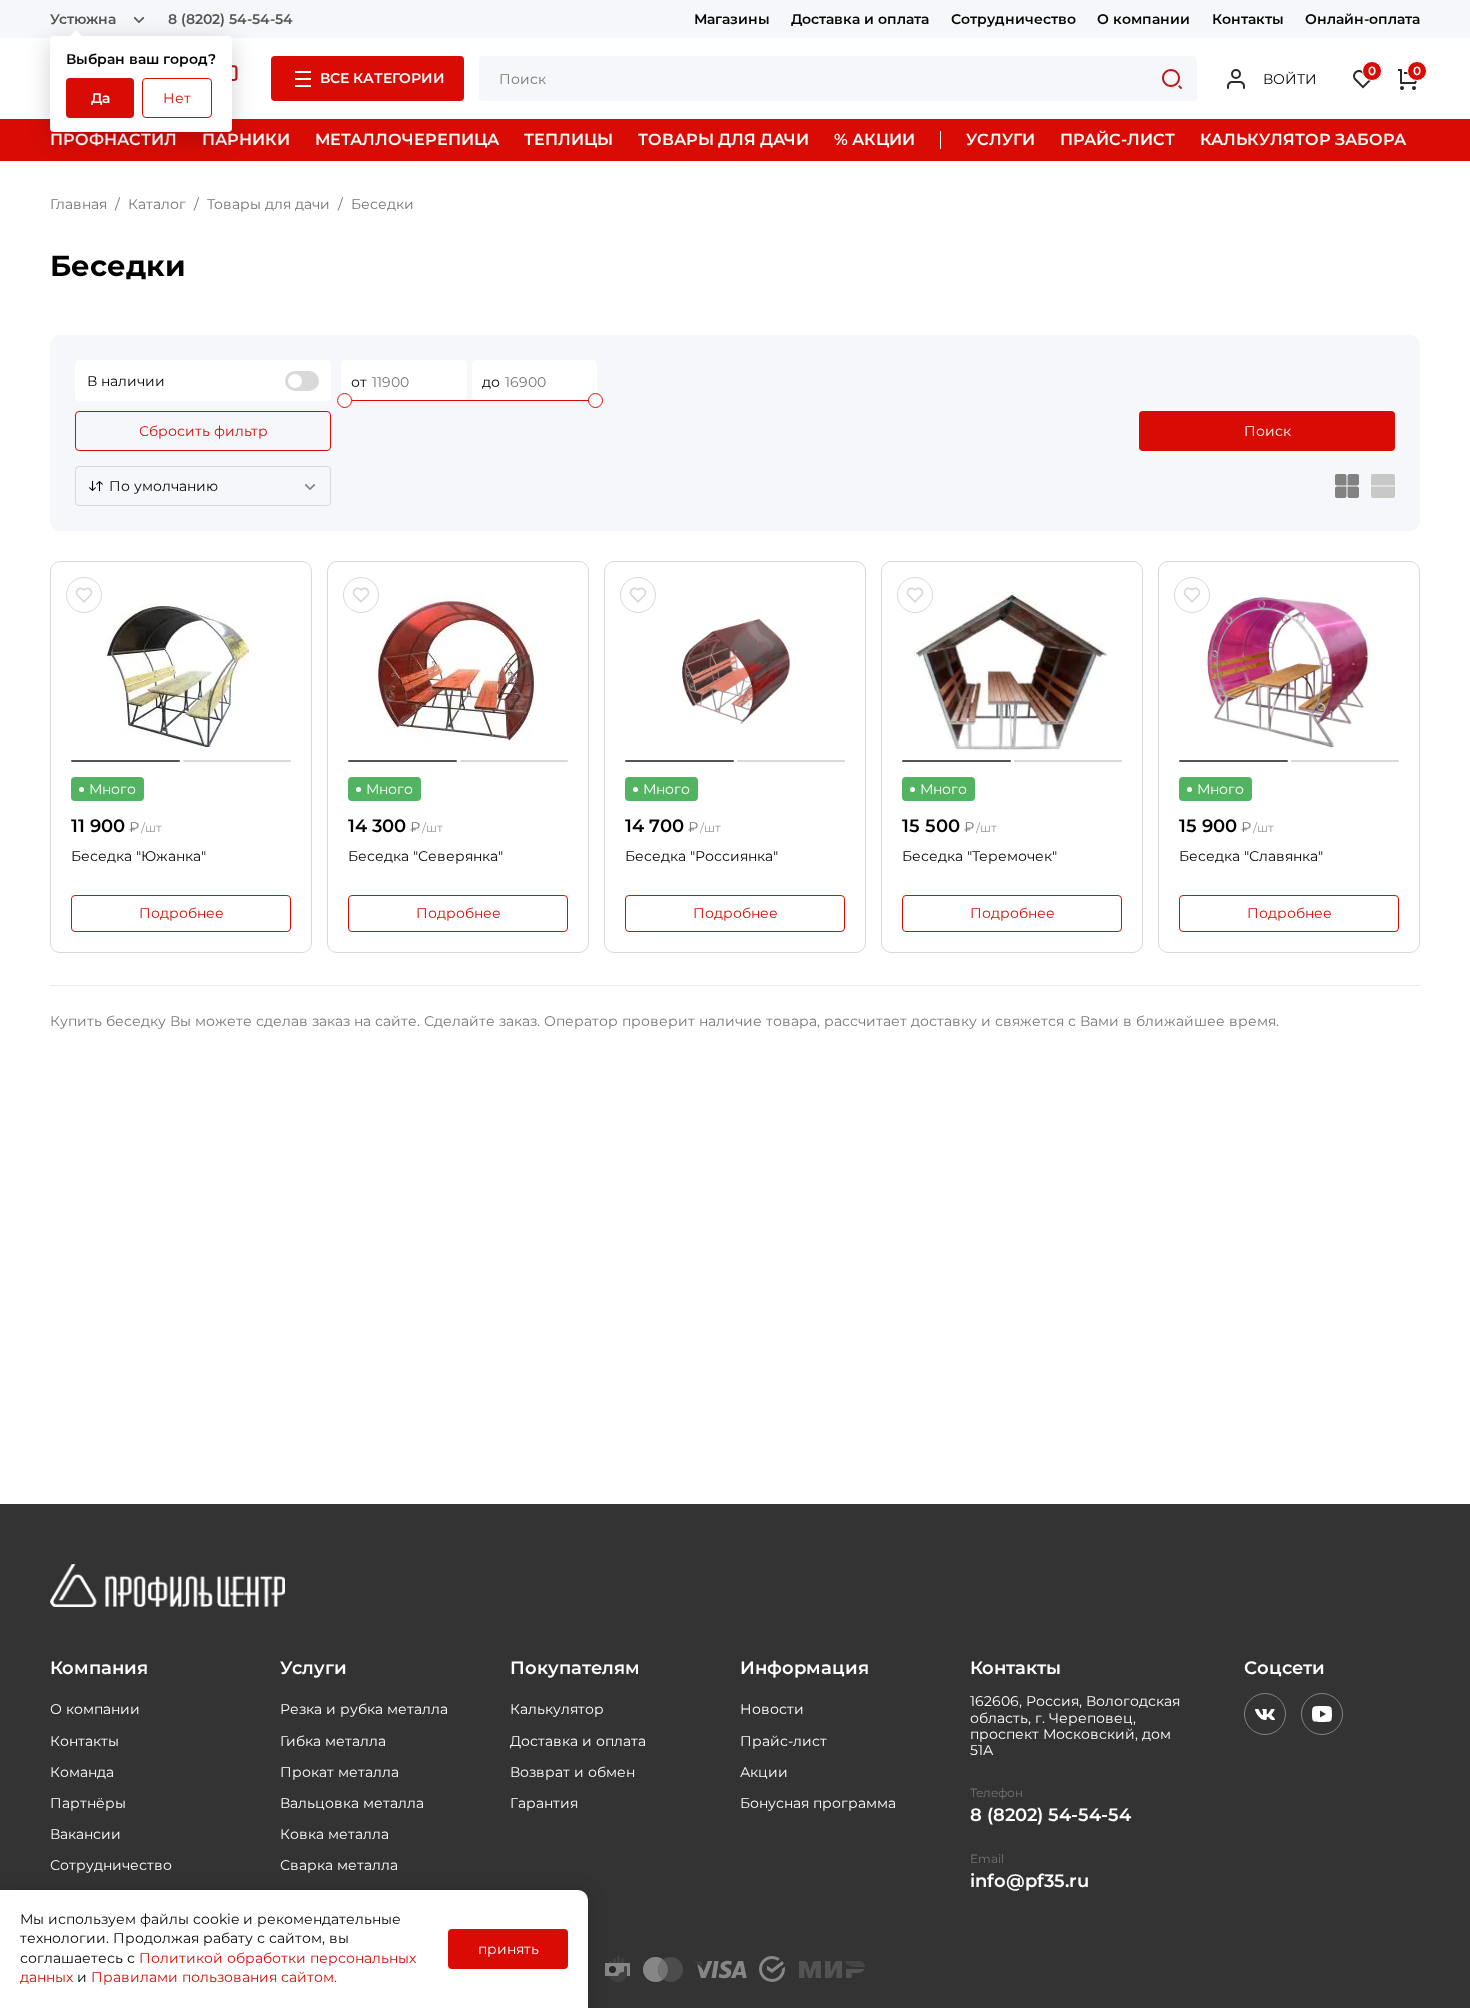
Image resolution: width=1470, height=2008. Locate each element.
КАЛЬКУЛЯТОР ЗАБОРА (1303, 139)
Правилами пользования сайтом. (214, 1977)
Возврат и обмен (572, 1772)
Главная (78, 204)
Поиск (1267, 431)
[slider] (344, 400)
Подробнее (181, 913)
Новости (772, 1709)
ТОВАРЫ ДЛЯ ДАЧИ (723, 139)
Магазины (732, 19)
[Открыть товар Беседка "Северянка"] (458, 672)
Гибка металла (333, 1741)
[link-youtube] (1322, 1714)
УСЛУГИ (1000, 139)
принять (508, 1949)
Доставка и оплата (860, 19)
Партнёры (88, 1803)
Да (100, 98)
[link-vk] (1265, 1714)
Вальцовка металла (352, 1803)
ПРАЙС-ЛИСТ (1117, 139)
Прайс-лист (783, 1741)
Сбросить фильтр (203, 431)
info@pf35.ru (1029, 1881)
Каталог (157, 204)
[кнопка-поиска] (1172, 78)
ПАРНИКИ (246, 139)
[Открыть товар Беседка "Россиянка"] (735, 672)
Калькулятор (557, 1709)
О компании (1143, 19)
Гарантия (544, 1803)
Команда (82, 1772)
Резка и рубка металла (364, 1709)
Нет (177, 98)
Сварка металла (339, 1865)
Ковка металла (334, 1834)
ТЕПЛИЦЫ (568, 139)
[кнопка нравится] (84, 595)
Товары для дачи (268, 204)
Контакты (1248, 19)
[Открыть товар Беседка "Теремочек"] (1012, 672)
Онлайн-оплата (1362, 19)
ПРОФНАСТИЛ (113, 139)
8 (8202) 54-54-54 (230, 19)
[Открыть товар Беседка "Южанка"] (181, 672)
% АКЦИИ (874, 139)
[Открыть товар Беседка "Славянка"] (1289, 672)
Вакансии (85, 1834)
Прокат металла (339, 1772)
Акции (764, 1772)
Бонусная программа (818, 1803)
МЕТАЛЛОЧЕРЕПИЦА (407, 139)
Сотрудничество (1013, 19)
